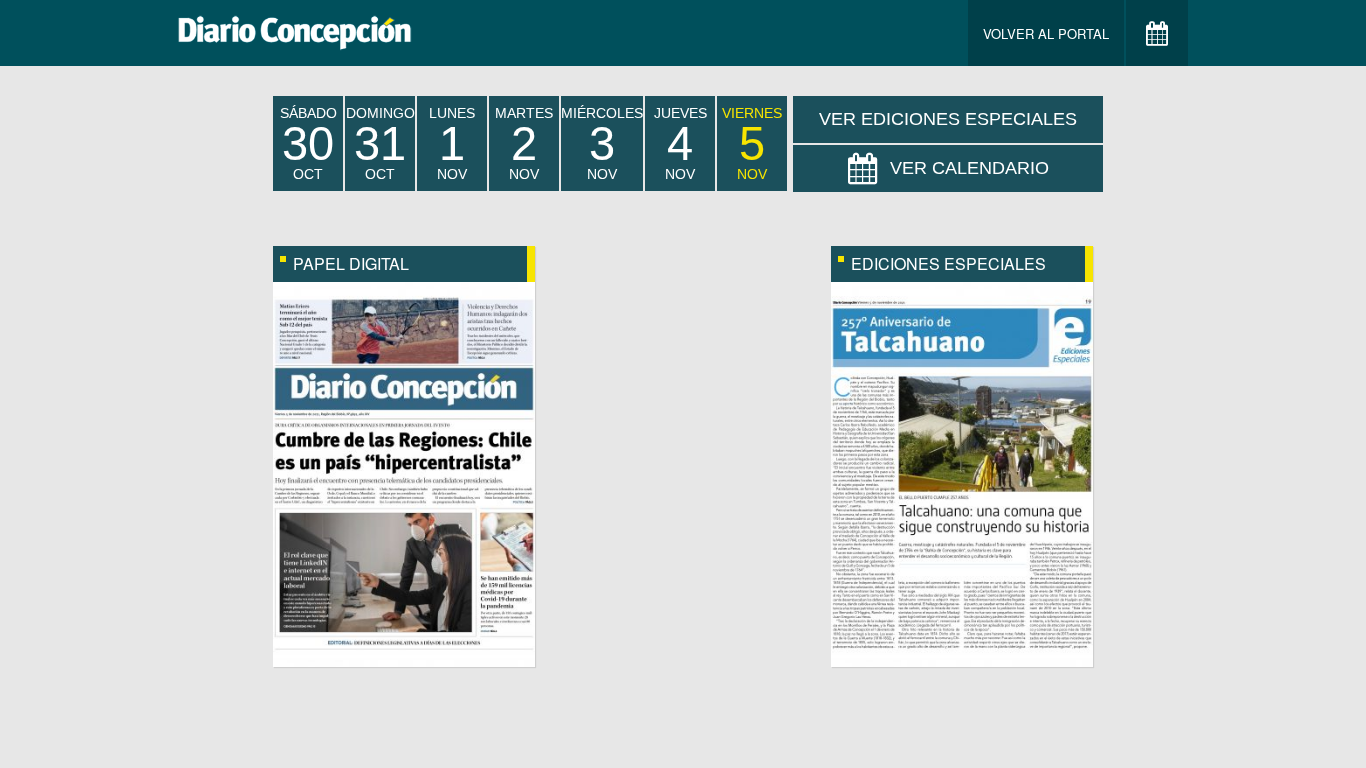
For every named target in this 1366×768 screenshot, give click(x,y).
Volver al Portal (1046, 33)
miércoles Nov (602, 143)
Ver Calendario (969, 168)
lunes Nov (452, 143)
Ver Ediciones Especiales (948, 119)
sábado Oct (308, 143)
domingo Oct (380, 143)
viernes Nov (752, 143)
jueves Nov (680, 143)
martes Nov (524, 143)
